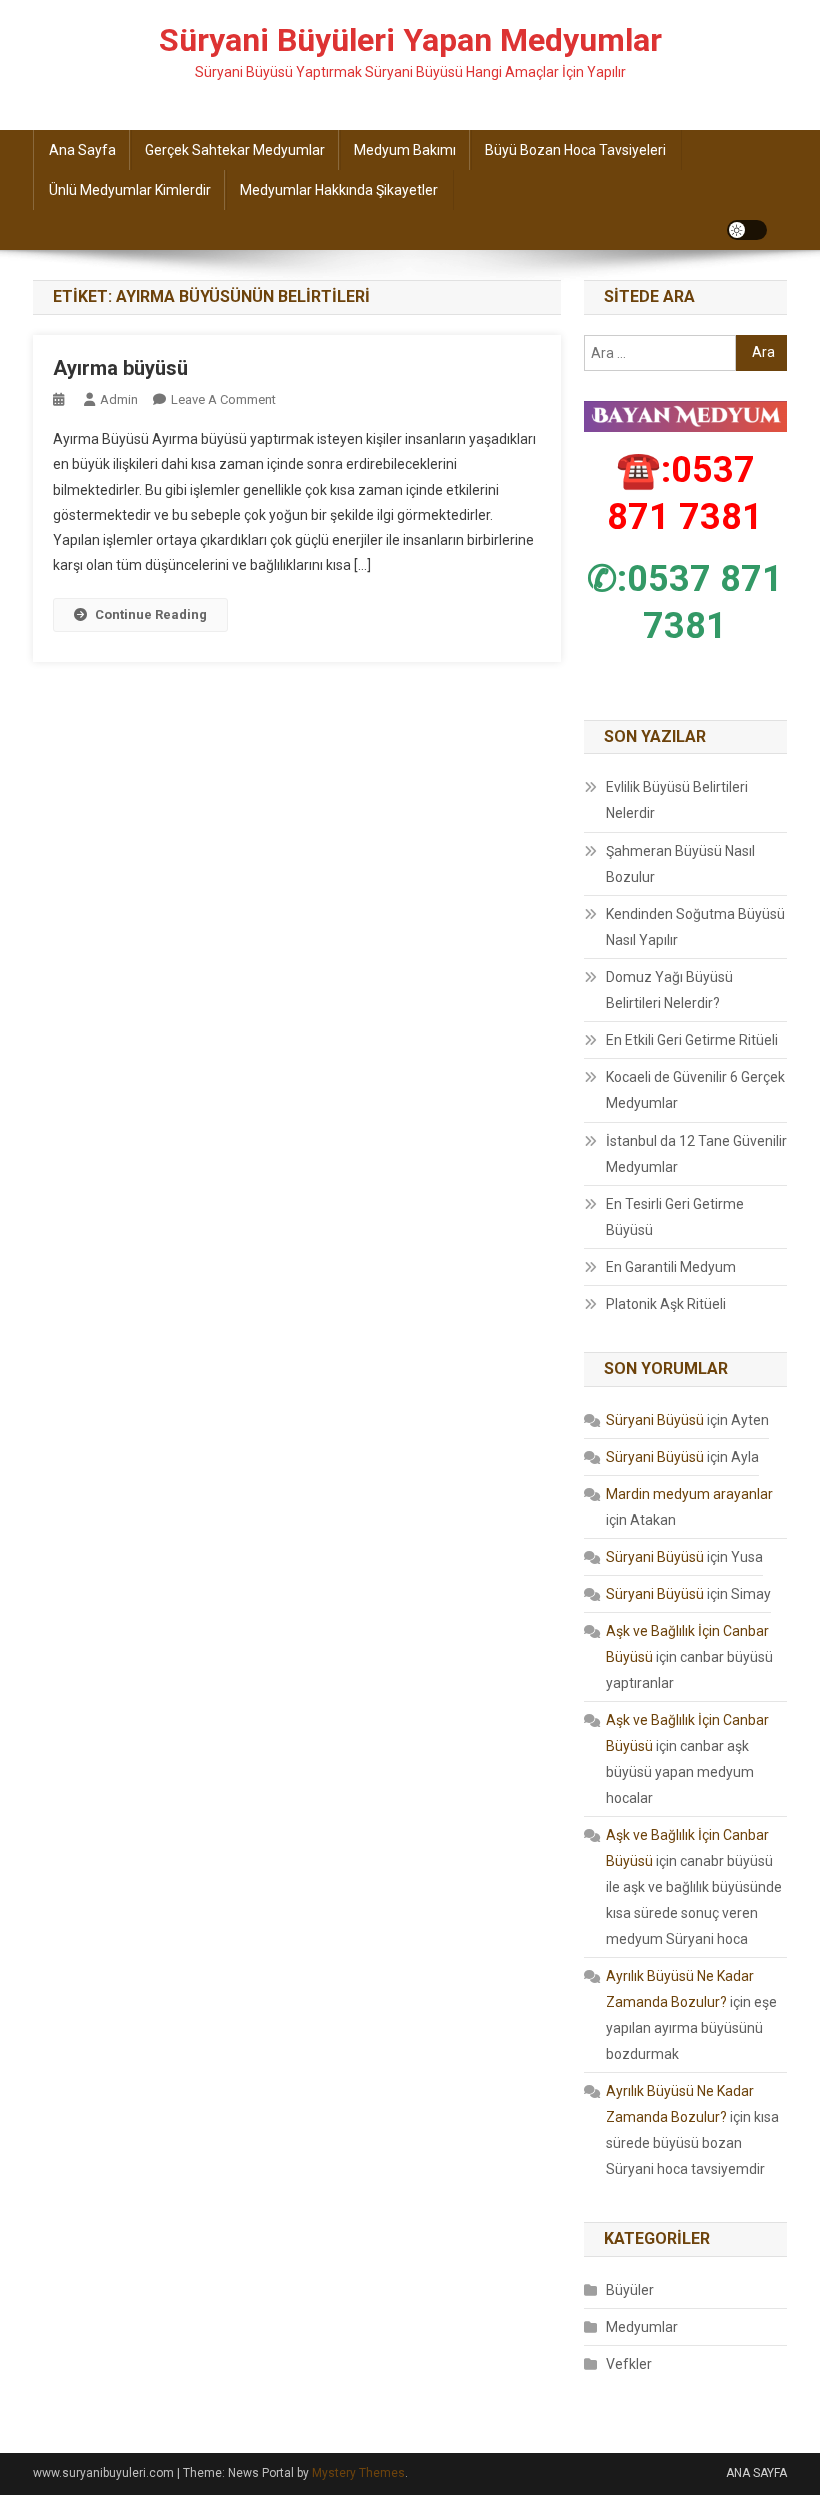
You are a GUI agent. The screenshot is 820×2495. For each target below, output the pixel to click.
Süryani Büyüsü (655, 1420)
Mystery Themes (358, 2473)
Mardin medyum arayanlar (689, 1494)
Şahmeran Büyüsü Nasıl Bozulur (680, 864)
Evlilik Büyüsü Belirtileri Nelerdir (677, 800)
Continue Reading (151, 614)
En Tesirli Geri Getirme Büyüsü (675, 1217)
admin (119, 399)
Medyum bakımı (405, 150)
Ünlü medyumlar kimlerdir (130, 190)
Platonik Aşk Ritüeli (666, 1304)
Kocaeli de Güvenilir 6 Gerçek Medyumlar (695, 1090)
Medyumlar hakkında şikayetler (339, 190)
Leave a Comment (223, 399)
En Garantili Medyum (671, 1267)
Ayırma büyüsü (120, 368)
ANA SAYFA (756, 2473)
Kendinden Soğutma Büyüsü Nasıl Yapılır (695, 927)
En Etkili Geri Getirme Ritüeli (692, 1040)
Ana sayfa (82, 150)
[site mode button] (747, 230)
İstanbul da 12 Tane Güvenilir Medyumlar (696, 1154)
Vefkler (629, 2364)
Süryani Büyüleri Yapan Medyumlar (410, 40)
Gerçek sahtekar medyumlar (235, 150)
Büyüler (630, 2290)
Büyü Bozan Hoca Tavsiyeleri (575, 150)
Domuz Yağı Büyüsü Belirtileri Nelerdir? (669, 990)
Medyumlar (642, 2327)
